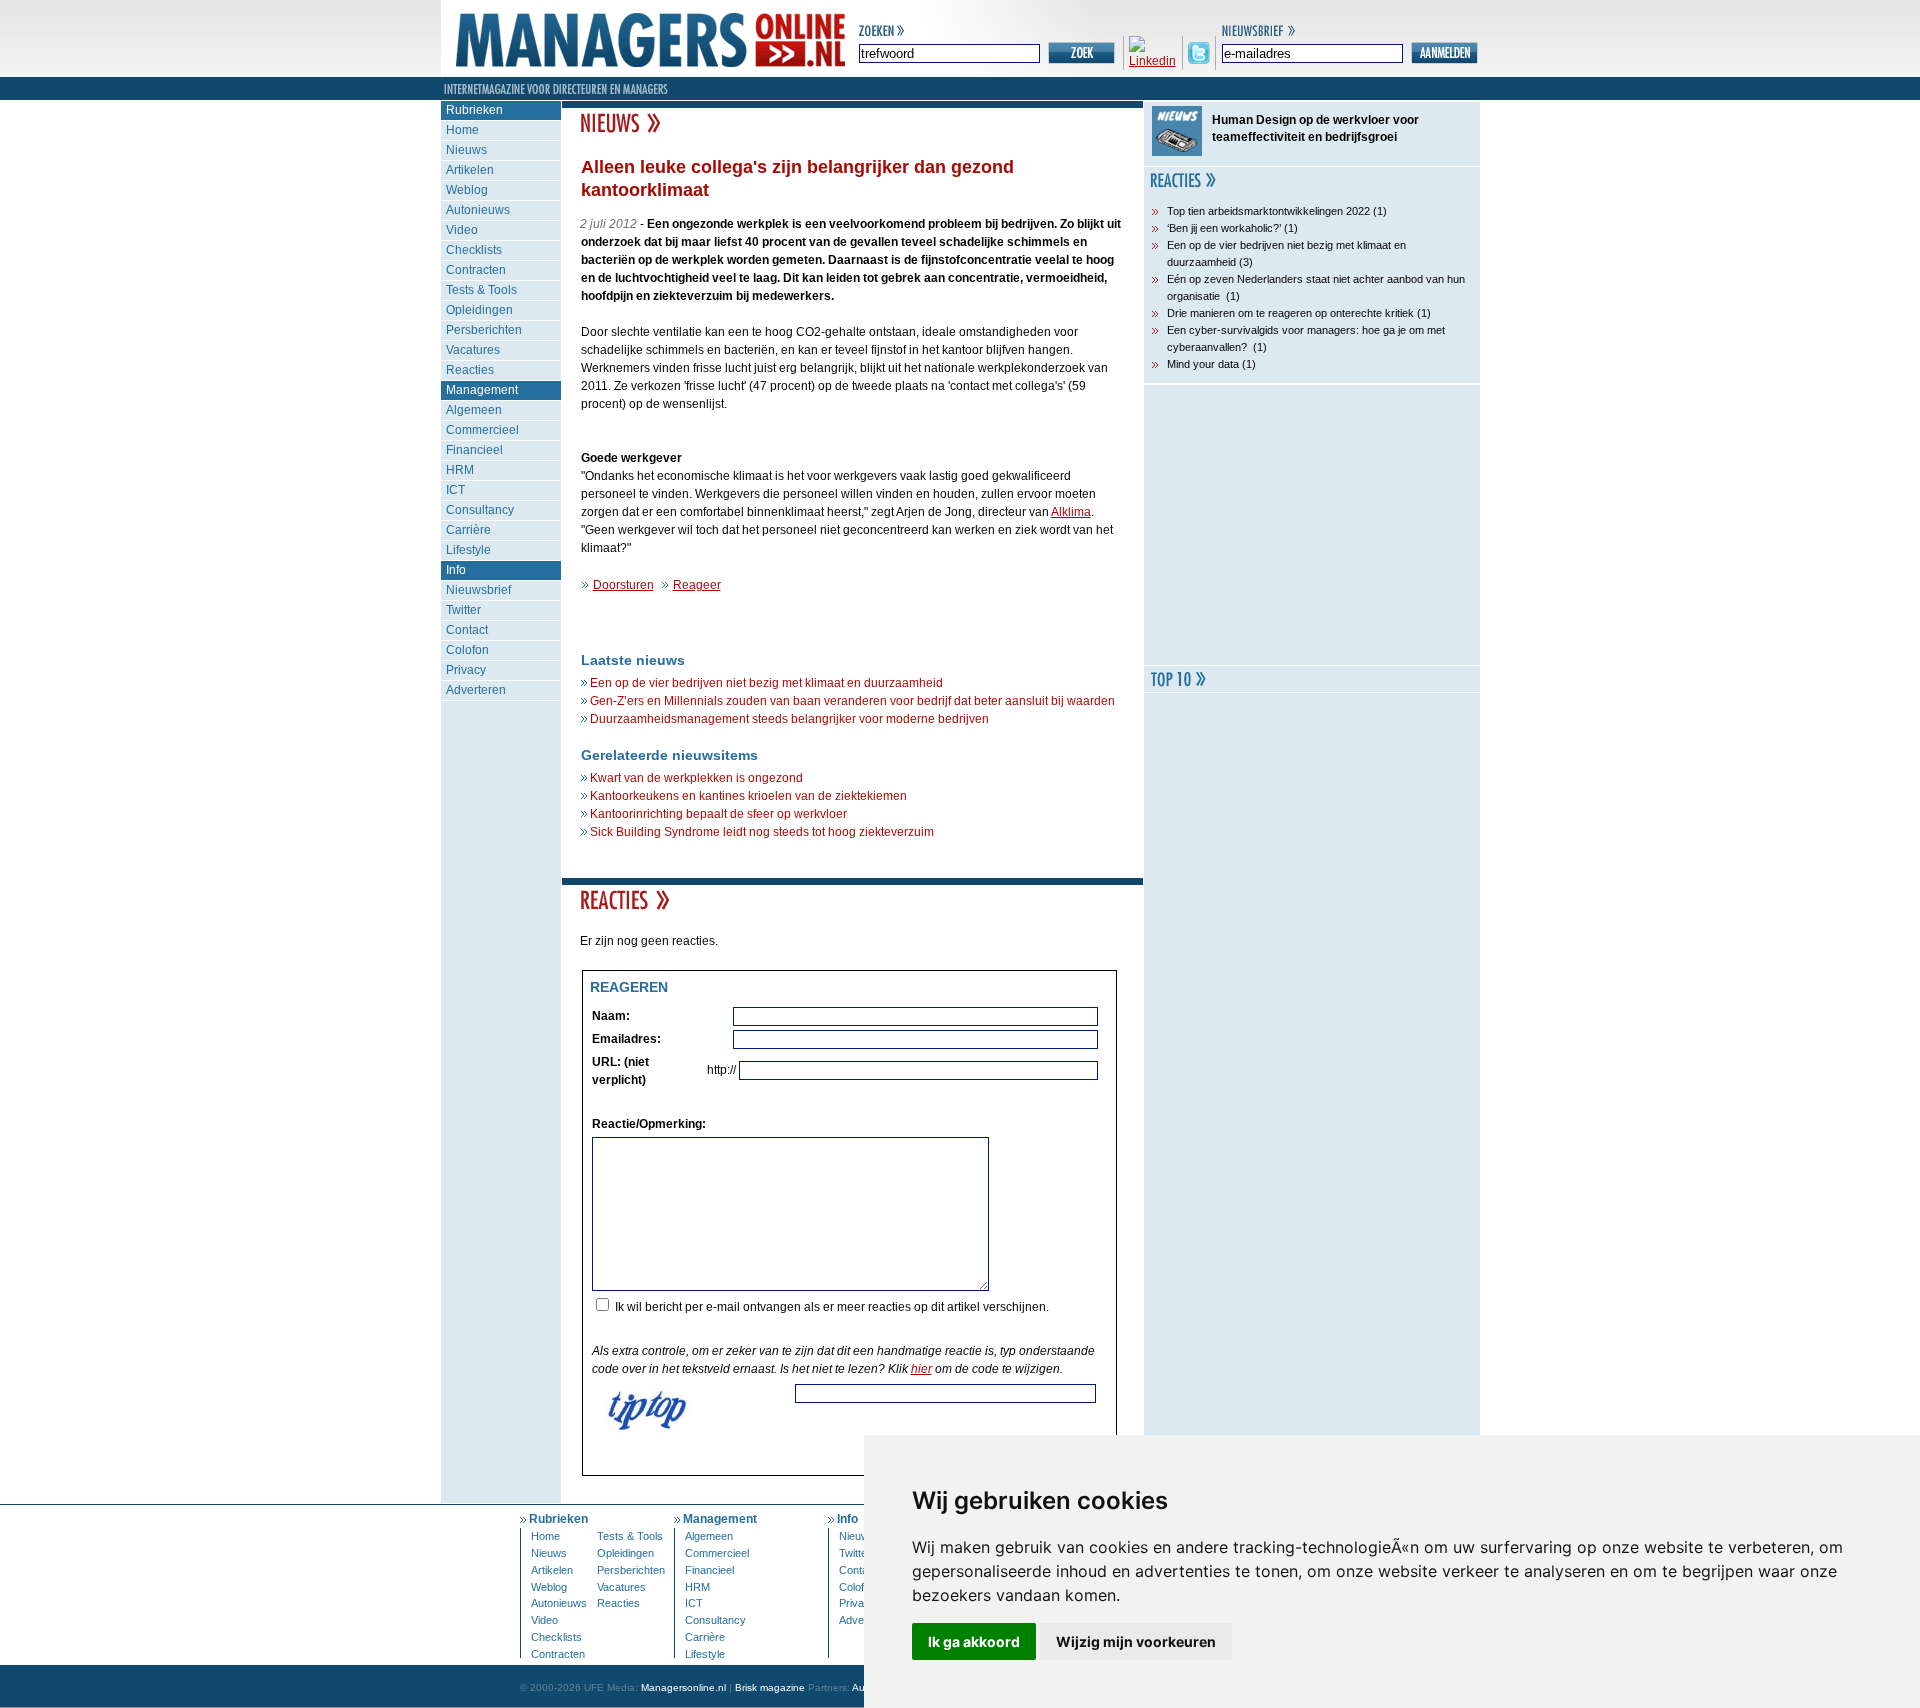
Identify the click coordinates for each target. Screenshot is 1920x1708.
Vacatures (473, 350)
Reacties (470, 370)
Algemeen (474, 410)
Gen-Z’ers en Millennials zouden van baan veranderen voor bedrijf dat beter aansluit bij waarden (852, 701)
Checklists (474, 250)
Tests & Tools (481, 290)
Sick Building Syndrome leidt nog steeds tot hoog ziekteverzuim (762, 832)
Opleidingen (479, 310)
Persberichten (484, 330)
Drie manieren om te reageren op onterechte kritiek (1290, 313)
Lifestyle (468, 550)
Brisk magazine (770, 1687)
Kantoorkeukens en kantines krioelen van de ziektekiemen (748, 796)
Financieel (474, 450)
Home (462, 130)
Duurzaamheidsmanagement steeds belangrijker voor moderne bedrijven (789, 719)
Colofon (467, 650)
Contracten (476, 270)
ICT (455, 490)
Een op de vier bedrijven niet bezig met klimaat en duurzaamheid (766, 683)
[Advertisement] (1312, 525)
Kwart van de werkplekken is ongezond (696, 778)
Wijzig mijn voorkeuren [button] (1136, 1641)
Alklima (1071, 512)
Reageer (697, 585)
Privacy (466, 670)
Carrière (468, 530)
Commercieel (482, 430)
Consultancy (480, 510)
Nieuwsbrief (478, 590)
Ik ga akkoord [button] (974, 1641)
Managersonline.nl (683, 1687)
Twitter (463, 610)
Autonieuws (478, 210)
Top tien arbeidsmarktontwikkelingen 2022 (1268, 211)
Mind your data (1203, 364)
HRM (460, 470)
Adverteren (476, 690)
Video (462, 230)
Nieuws (466, 150)
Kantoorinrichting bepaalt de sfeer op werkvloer (718, 814)
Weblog (467, 190)
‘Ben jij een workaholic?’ (1224, 228)
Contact (467, 630)
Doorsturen (623, 585)
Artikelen (470, 170)
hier (921, 1369)
